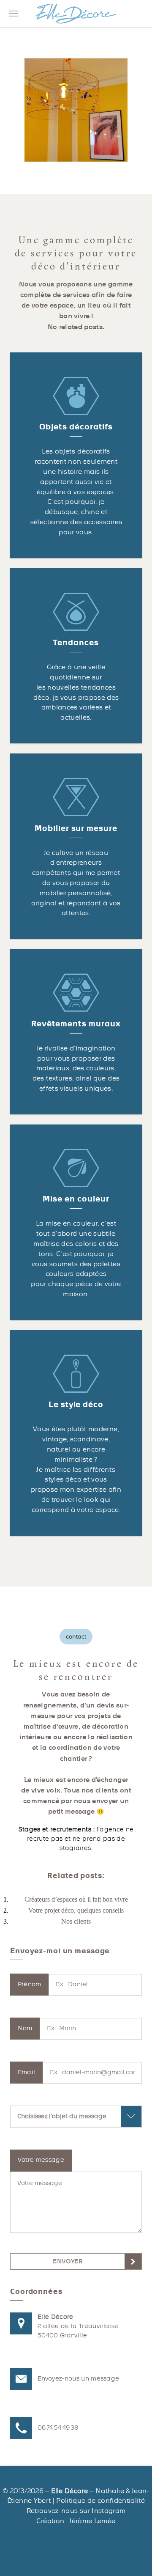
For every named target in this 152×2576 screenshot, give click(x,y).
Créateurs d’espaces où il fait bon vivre (76, 1899)
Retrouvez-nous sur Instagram (76, 2511)
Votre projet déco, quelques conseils (76, 1910)
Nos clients (76, 1921)
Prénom (30, 1984)
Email (27, 2072)
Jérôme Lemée (92, 2521)
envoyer (68, 2261)
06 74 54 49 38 (58, 2428)
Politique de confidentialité (100, 2501)
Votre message (41, 2160)
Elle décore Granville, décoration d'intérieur (76, 14)
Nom (25, 2028)
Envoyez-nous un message (78, 2379)
